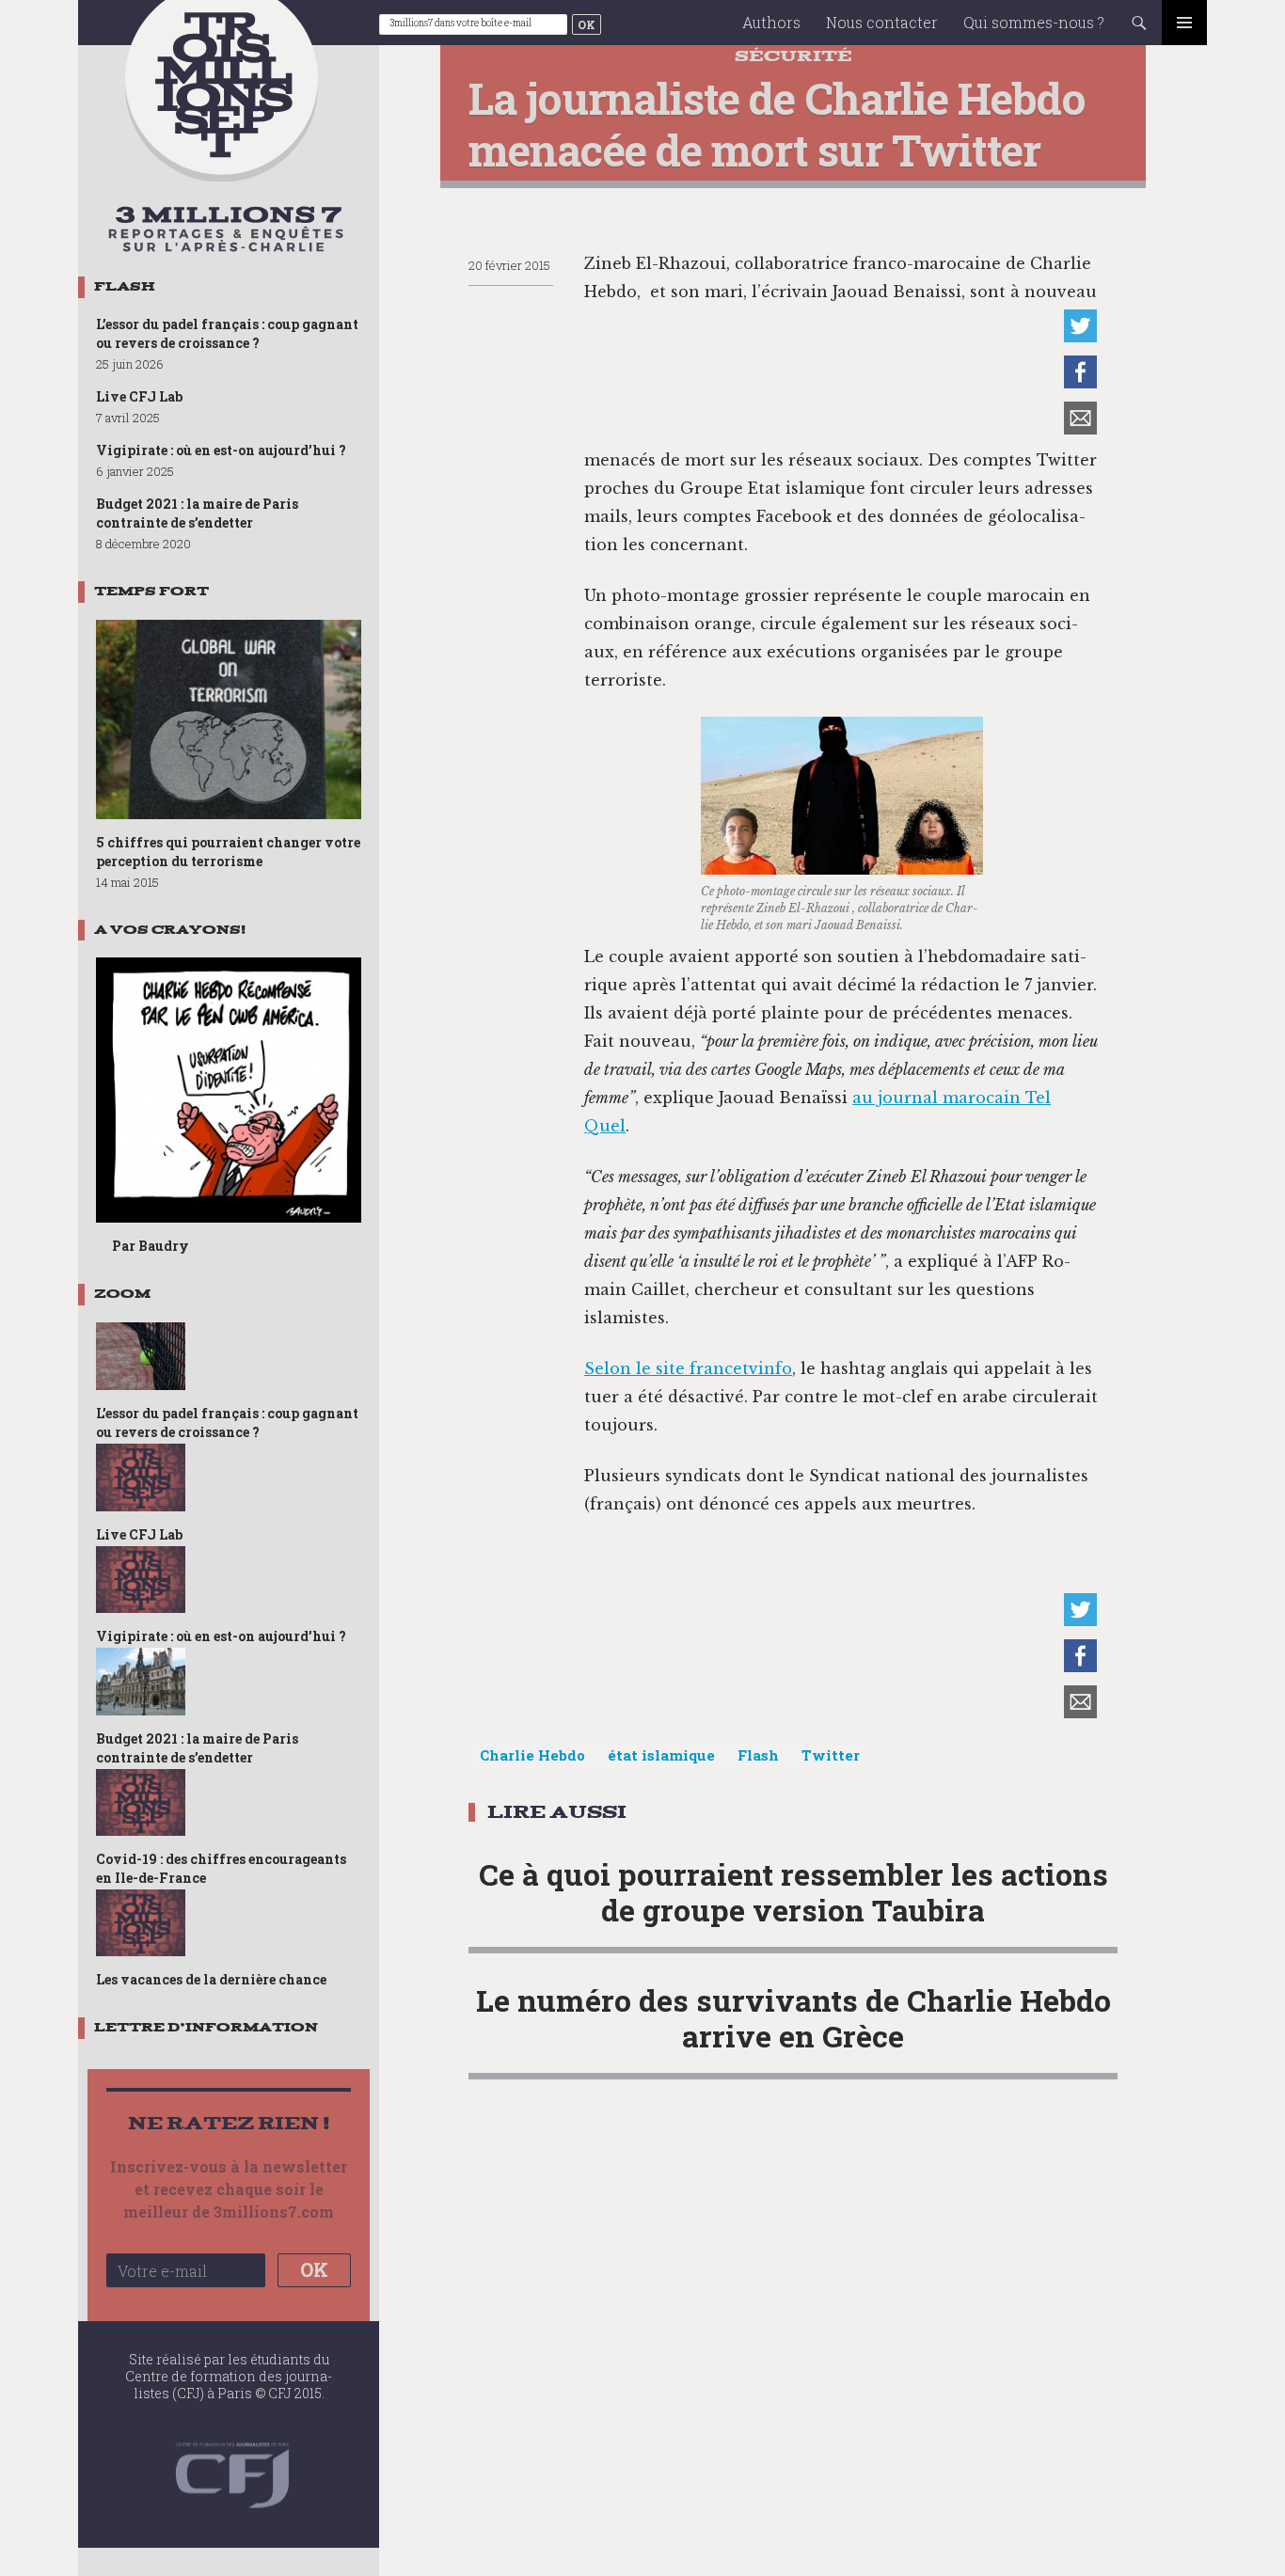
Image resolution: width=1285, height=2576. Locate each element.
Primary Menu (1184, 23)
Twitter (831, 1755)
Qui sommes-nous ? (1034, 22)
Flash (758, 1755)
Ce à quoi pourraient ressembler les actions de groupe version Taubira (793, 1892)
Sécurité (793, 56)
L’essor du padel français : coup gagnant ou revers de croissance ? (227, 333)
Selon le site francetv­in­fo (688, 1368)
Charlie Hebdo (532, 1755)
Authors (771, 22)
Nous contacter (882, 22)
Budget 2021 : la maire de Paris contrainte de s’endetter (197, 513)
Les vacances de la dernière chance (211, 1979)
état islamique (661, 1755)
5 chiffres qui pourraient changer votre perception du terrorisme (228, 852)
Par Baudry (151, 1246)
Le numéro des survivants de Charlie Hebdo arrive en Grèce (793, 2018)
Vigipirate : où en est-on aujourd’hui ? (221, 450)
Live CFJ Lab (139, 396)
